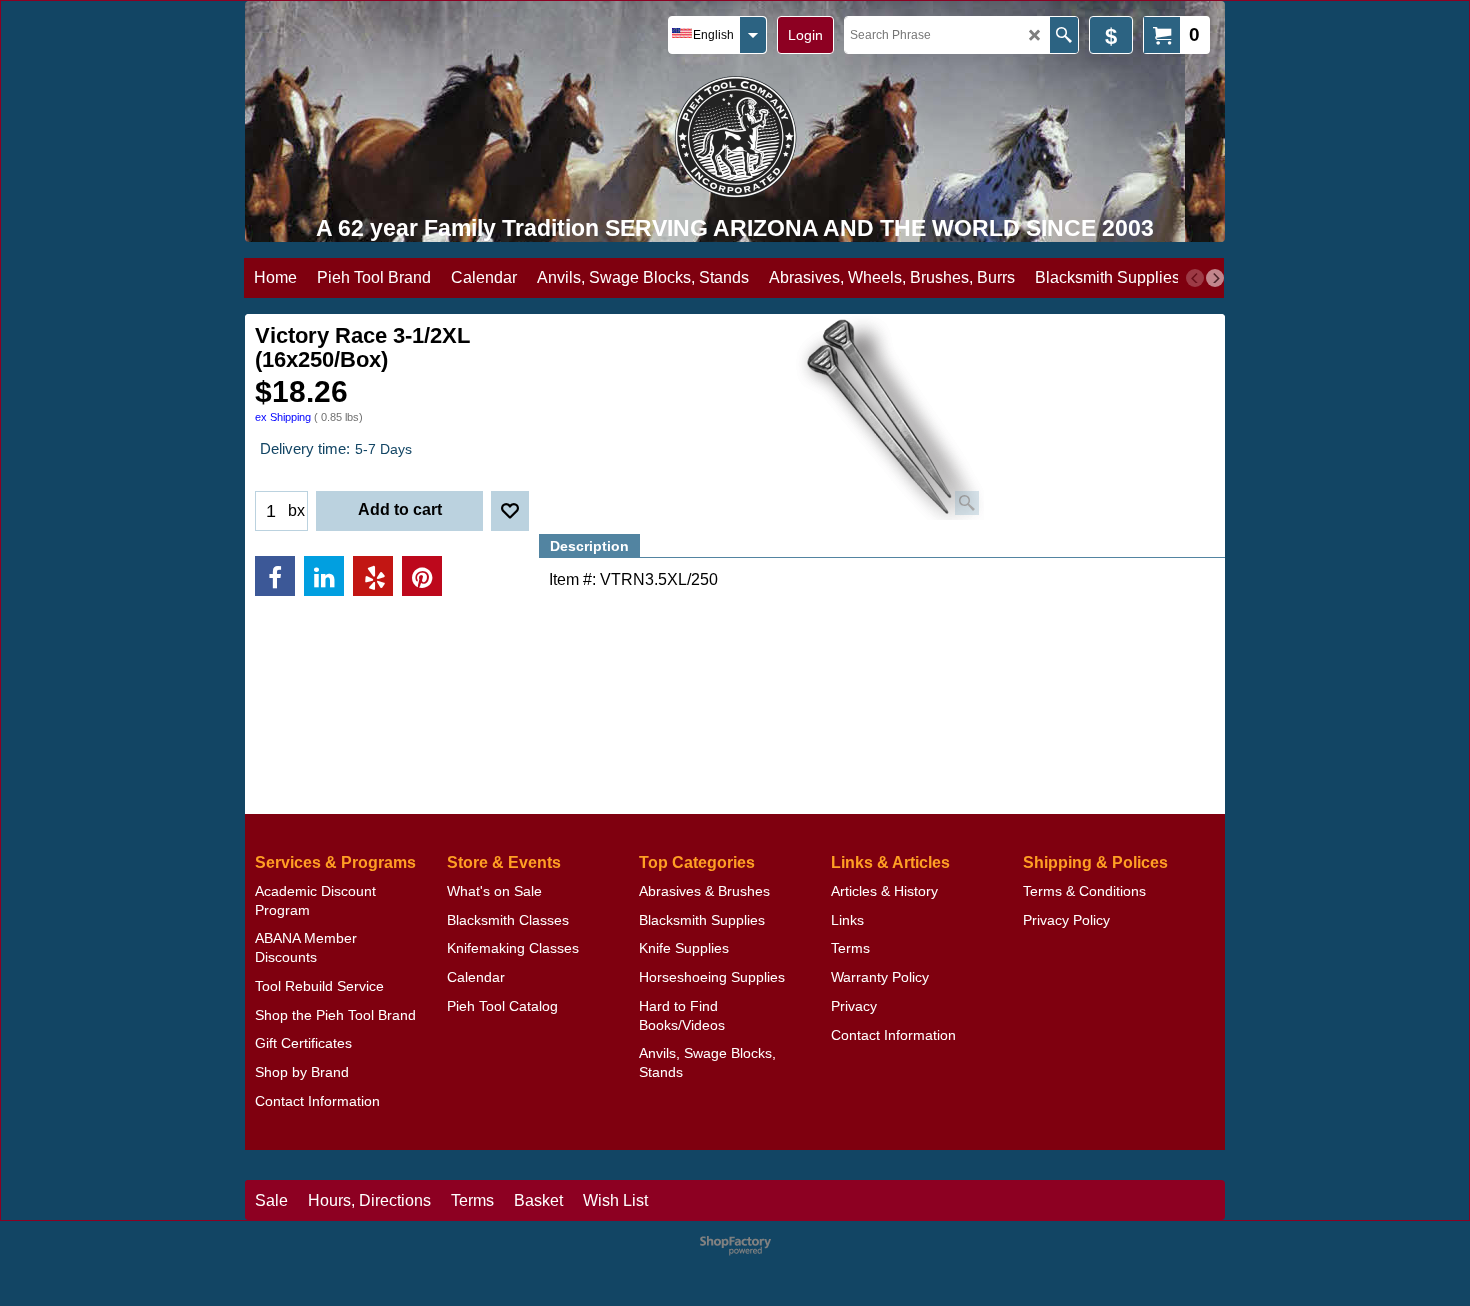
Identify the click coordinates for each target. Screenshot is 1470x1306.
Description (589, 546)
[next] (1215, 278)
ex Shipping (283, 417)
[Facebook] (275, 576)
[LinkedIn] (324, 576)
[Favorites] (510, 511)
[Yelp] (373, 576)
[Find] (1063, 35)
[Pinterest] (422, 576)
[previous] (1195, 278)
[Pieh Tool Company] (735, 136)
